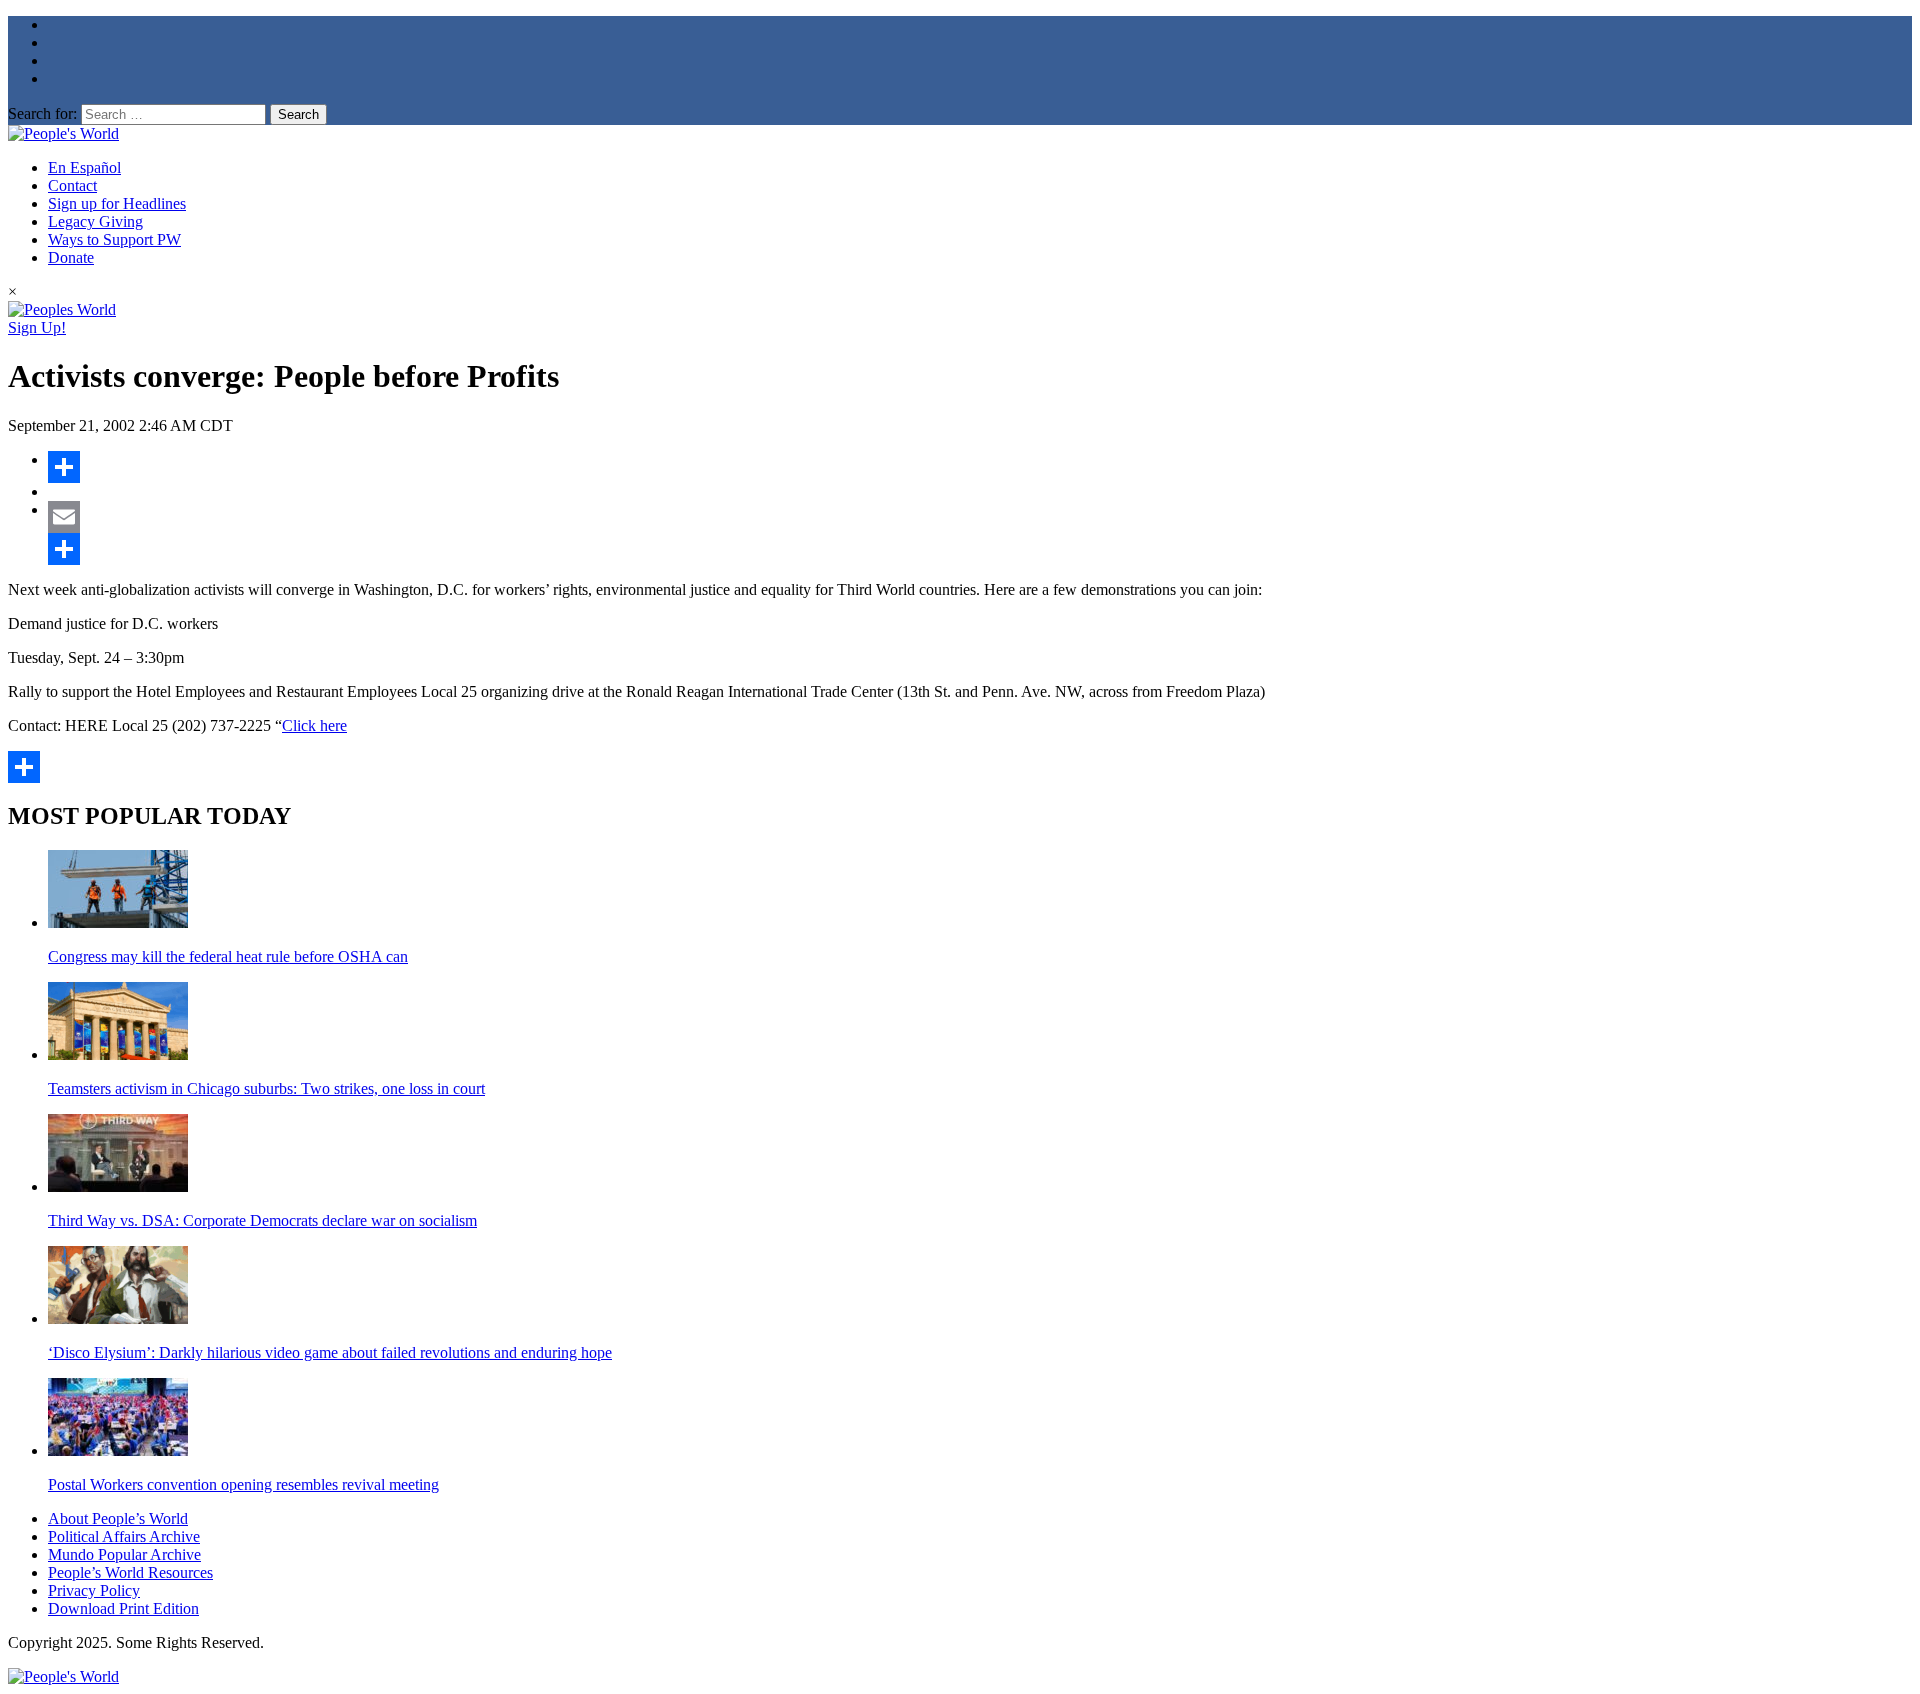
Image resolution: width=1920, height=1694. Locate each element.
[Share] (980, 467)
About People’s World (118, 1518)
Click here (314, 725)
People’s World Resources (130, 1572)
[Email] (980, 517)
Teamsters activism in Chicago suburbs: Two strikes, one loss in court (266, 1088)
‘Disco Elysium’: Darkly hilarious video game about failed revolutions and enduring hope (330, 1352)
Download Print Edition (123, 1608)
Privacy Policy (94, 1590)
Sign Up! (37, 327)
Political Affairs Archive (124, 1536)
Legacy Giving (95, 221)
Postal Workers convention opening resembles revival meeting (243, 1484)
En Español (84, 167)
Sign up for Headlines (117, 203)
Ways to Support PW (114, 239)
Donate (71, 257)
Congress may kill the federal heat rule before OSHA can (228, 956)
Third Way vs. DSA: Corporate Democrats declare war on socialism (262, 1220)
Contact (72, 185)
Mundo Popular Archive (124, 1554)
